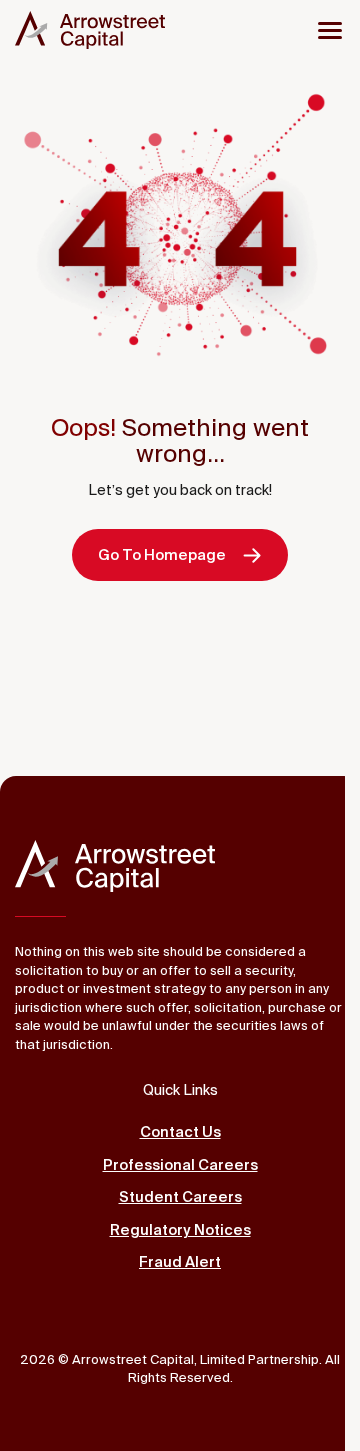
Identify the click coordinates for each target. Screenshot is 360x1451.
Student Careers (180, 1196)
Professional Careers (180, 1164)
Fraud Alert (180, 1261)
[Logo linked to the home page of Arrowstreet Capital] (90, 30)
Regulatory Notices (180, 1229)
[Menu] (330, 30)
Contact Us (180, 1131)
